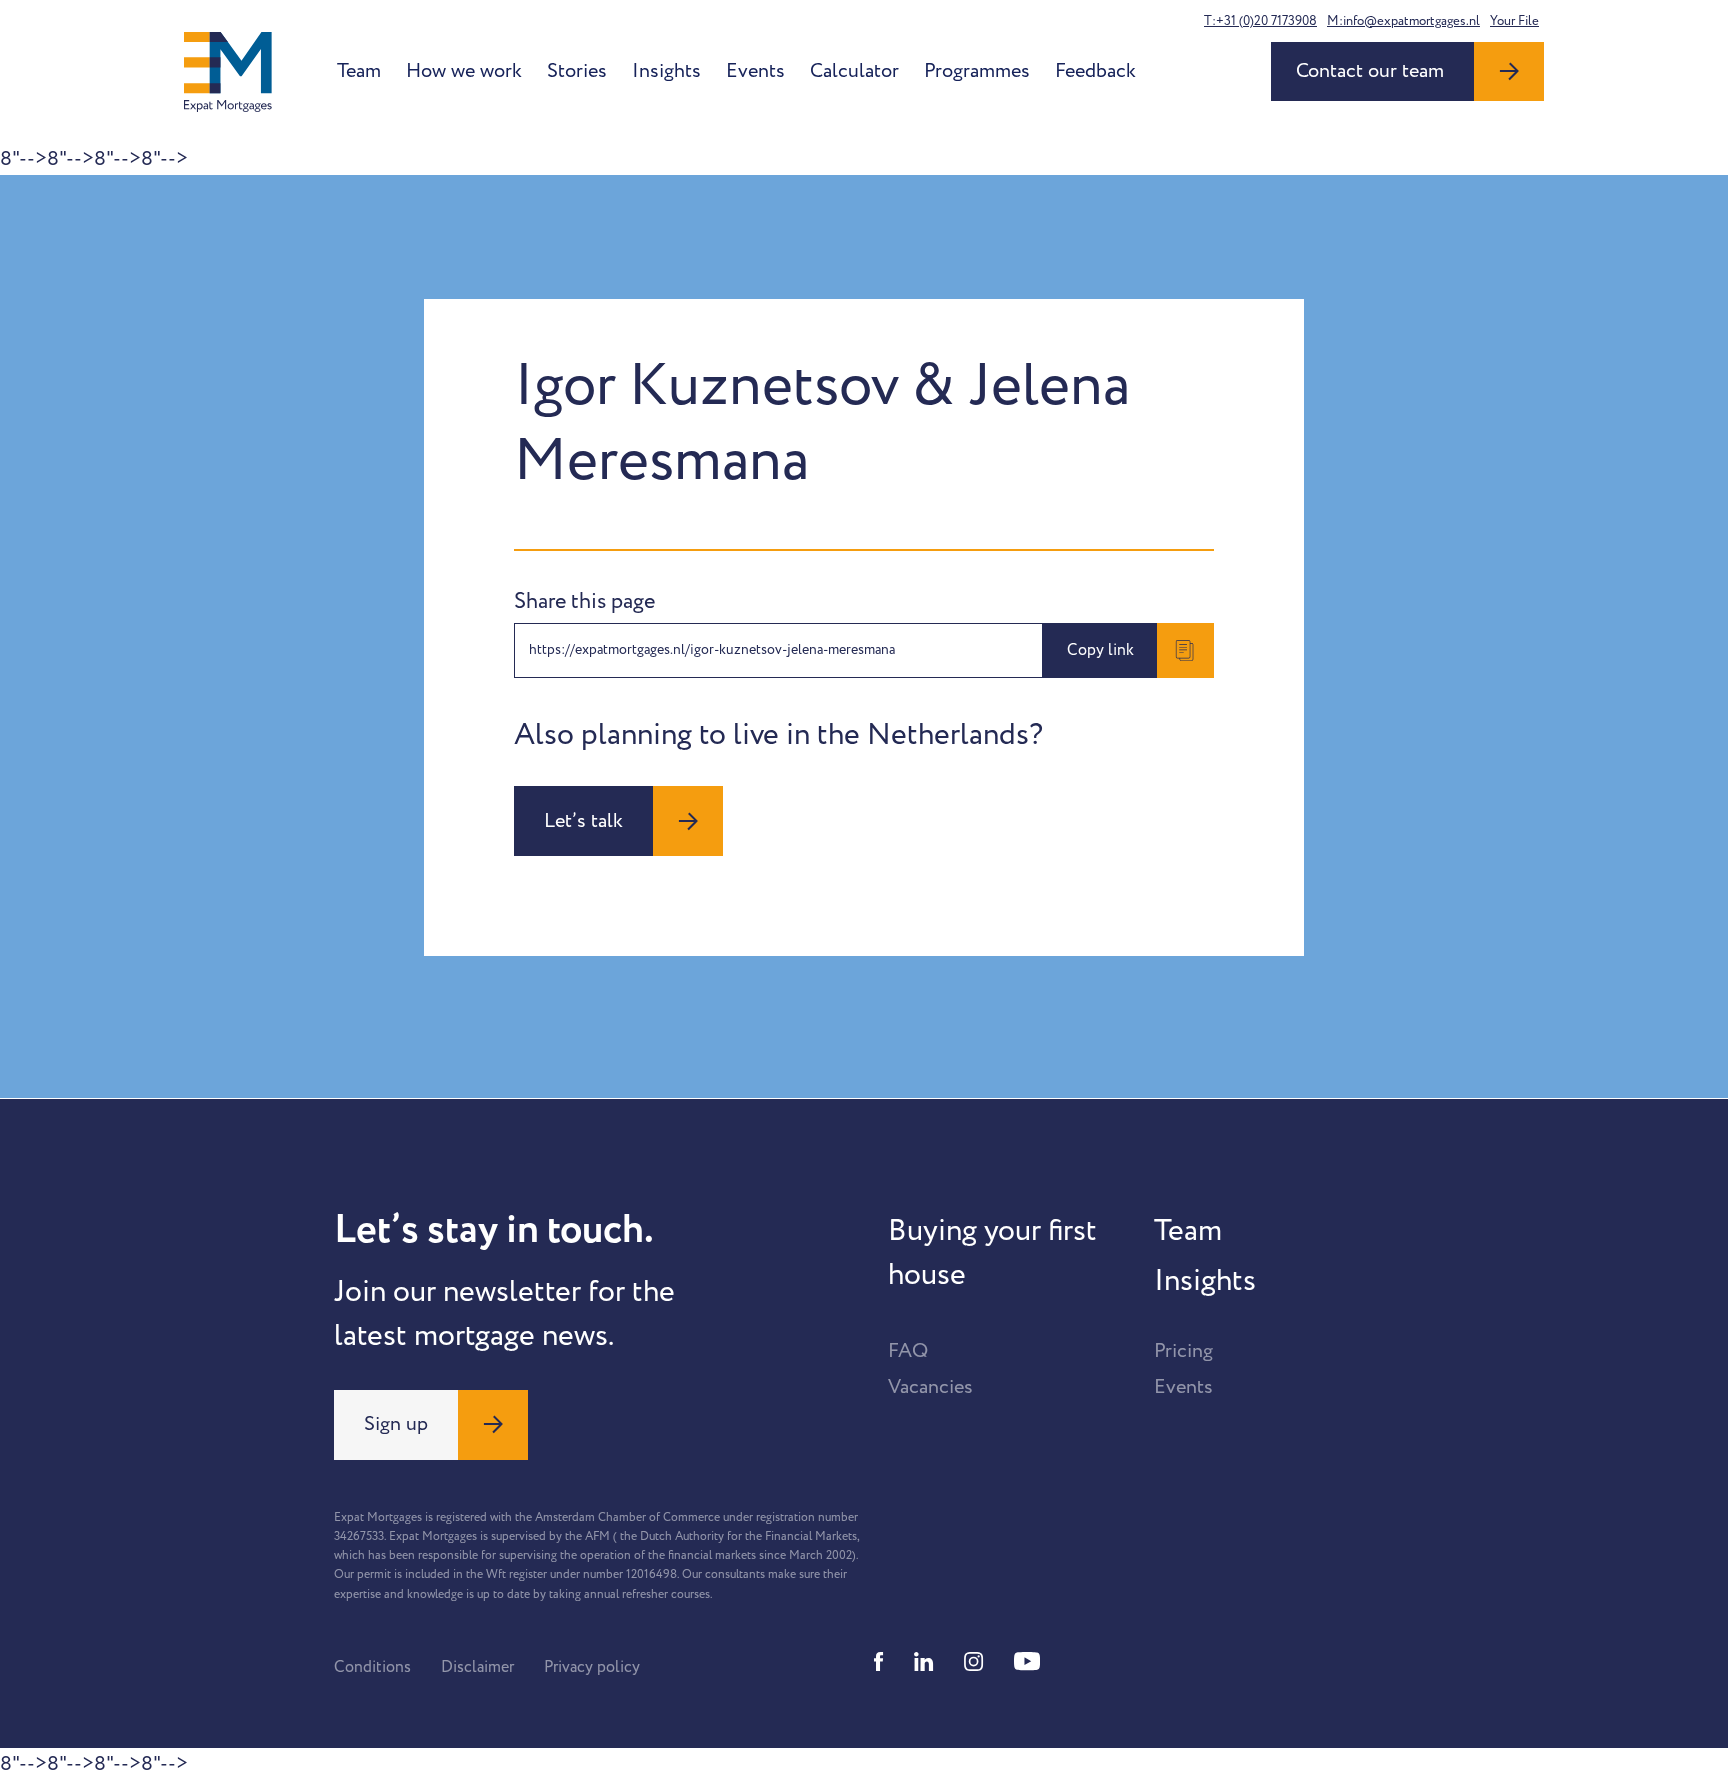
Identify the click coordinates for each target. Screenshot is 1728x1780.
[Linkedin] (924, 1661)
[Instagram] (974, 1661)
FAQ (908, 1351)
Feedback (1095, 71)
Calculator (854, 71)
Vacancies (930, 1387)
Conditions (372, 1667)
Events (755, 71)
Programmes (977, 71)
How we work (464, 71)
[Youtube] (1027, 1661)
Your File (1514, 21)
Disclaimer (477, 1667)
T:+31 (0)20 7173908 (1260, 21)
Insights (666, 71)
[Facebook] (879, 1661)
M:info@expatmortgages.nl (1403, 21)
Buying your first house (992, 1253)
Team (359, 71)
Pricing (1183, 1351)
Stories (577, 71)
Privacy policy (592, 1667)
